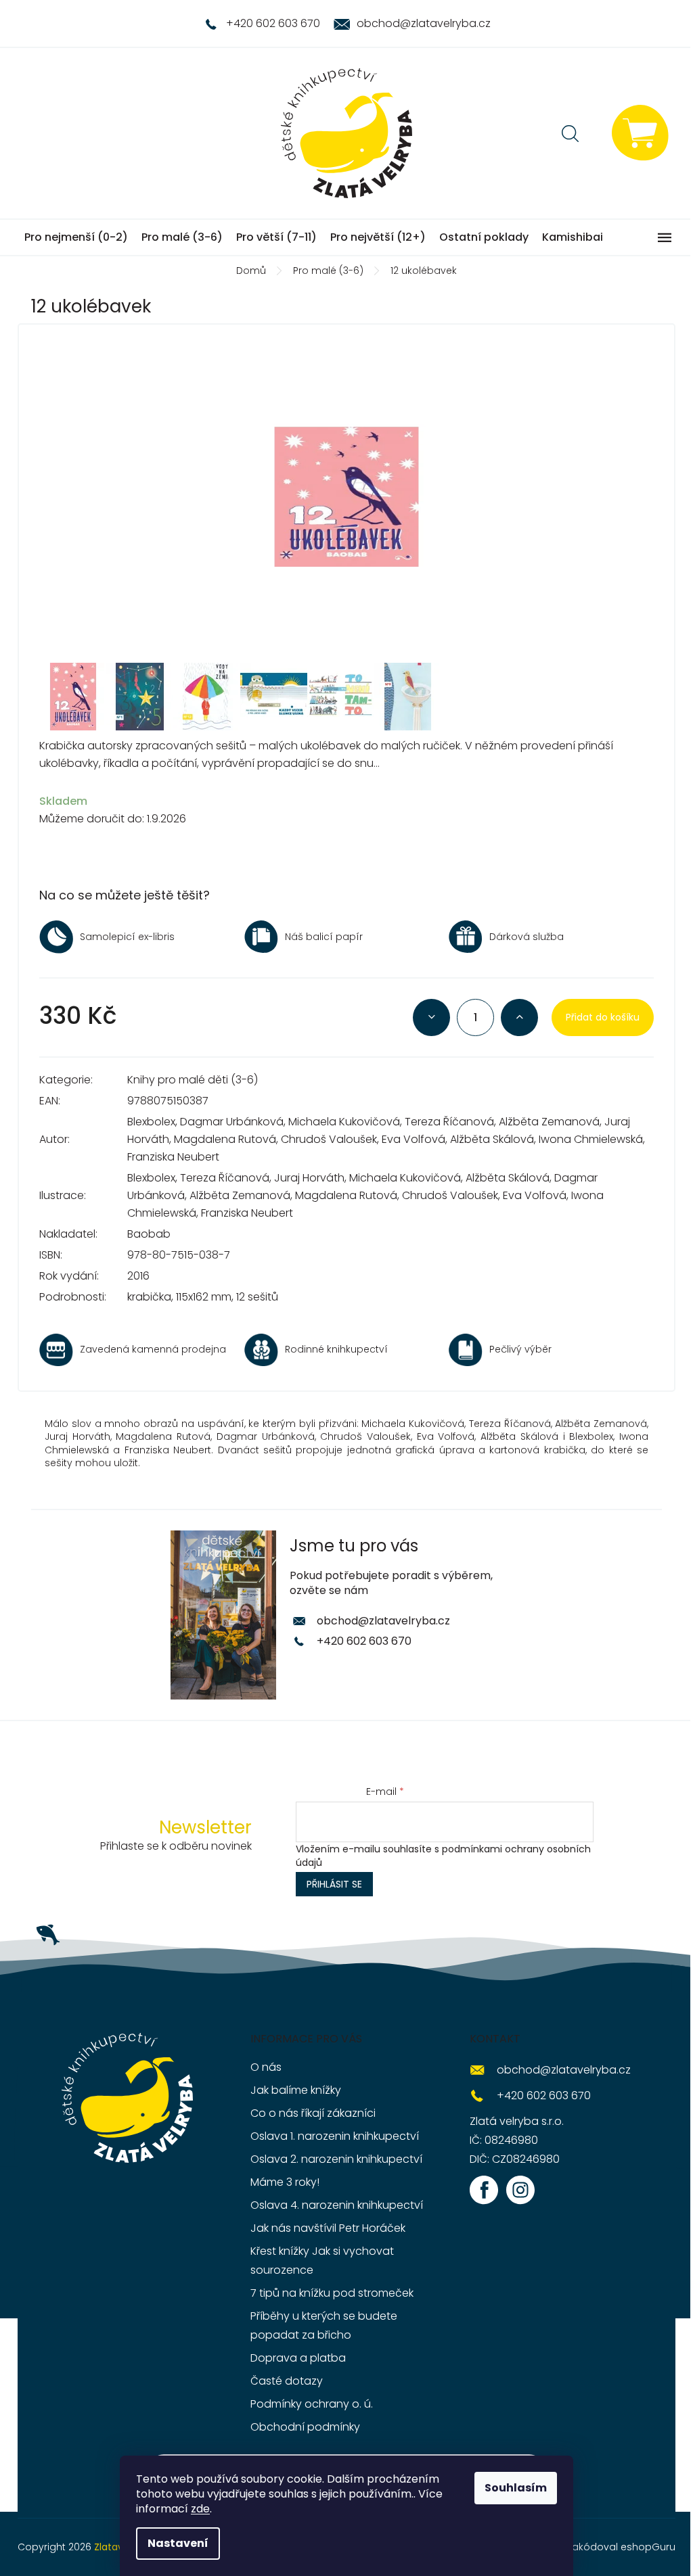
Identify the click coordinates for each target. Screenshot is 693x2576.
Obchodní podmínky (305, 2427)
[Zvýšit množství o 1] (519, 1017)
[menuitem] (76, 237)
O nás (266, 2067)
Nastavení (178, 2543)
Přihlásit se (334, 1884)
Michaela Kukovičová (344, 1122)
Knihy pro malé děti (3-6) (193, 1080)
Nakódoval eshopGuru (621, 2547)
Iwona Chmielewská (591, 1139)
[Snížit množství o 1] (431, 1017)
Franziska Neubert (173, 1157)
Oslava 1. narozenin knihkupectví (335, 2136)
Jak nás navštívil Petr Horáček (328, 2228)
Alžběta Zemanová (549, 1122)
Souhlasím (516, 2488)
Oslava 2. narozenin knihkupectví (336, 2159)
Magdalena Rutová (225, 1139)
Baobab (149, 1234)
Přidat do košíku (603, 1017)
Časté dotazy (287, 2381)
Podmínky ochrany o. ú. (312, 2404)
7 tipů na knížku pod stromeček (332, 2293)
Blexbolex (151, 1122)
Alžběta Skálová (492, 1139)
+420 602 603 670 (364, 1641)
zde (200, 2509)
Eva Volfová (413, 1139)
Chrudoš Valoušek (329, 1139)
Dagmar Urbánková (232, 1122)
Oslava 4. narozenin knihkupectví (337, 2205)
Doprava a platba (298, 2358)
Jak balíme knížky (296, 2090)
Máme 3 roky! (285, 2182)
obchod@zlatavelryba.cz (383, 1621)
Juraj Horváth (309, 1178)
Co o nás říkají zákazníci (313, 2113)
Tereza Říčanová (449, 1122)
